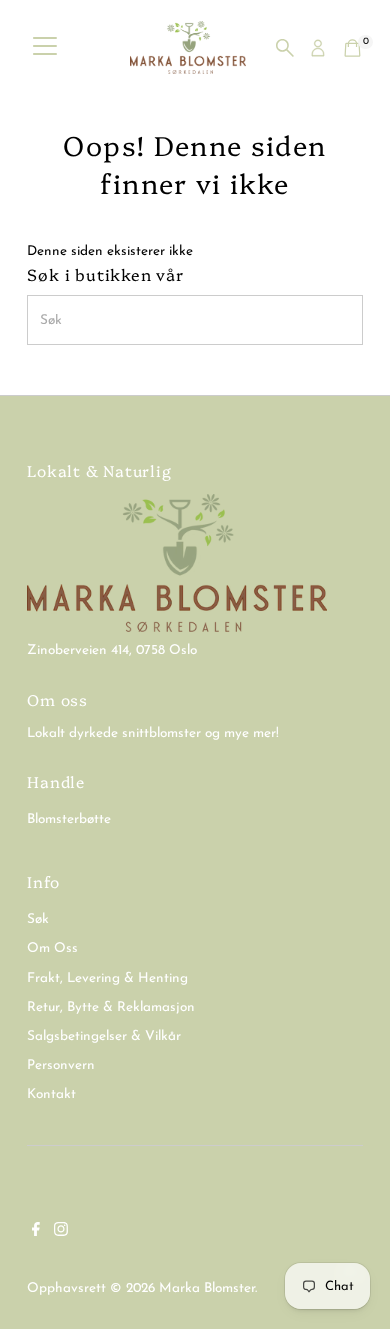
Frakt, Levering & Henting (107, 978)
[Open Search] (285, 48)
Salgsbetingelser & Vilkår (104, 1036)
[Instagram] (61, 1233)
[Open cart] (352, 48)
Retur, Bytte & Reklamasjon (111, 1007)
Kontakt (51, 1094)
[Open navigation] (45, 48)
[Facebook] (36, 1233)
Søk (38, 919)
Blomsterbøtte (69, 819)
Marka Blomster (207, 1288)
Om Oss (52, 948)
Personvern (61, 1065)
